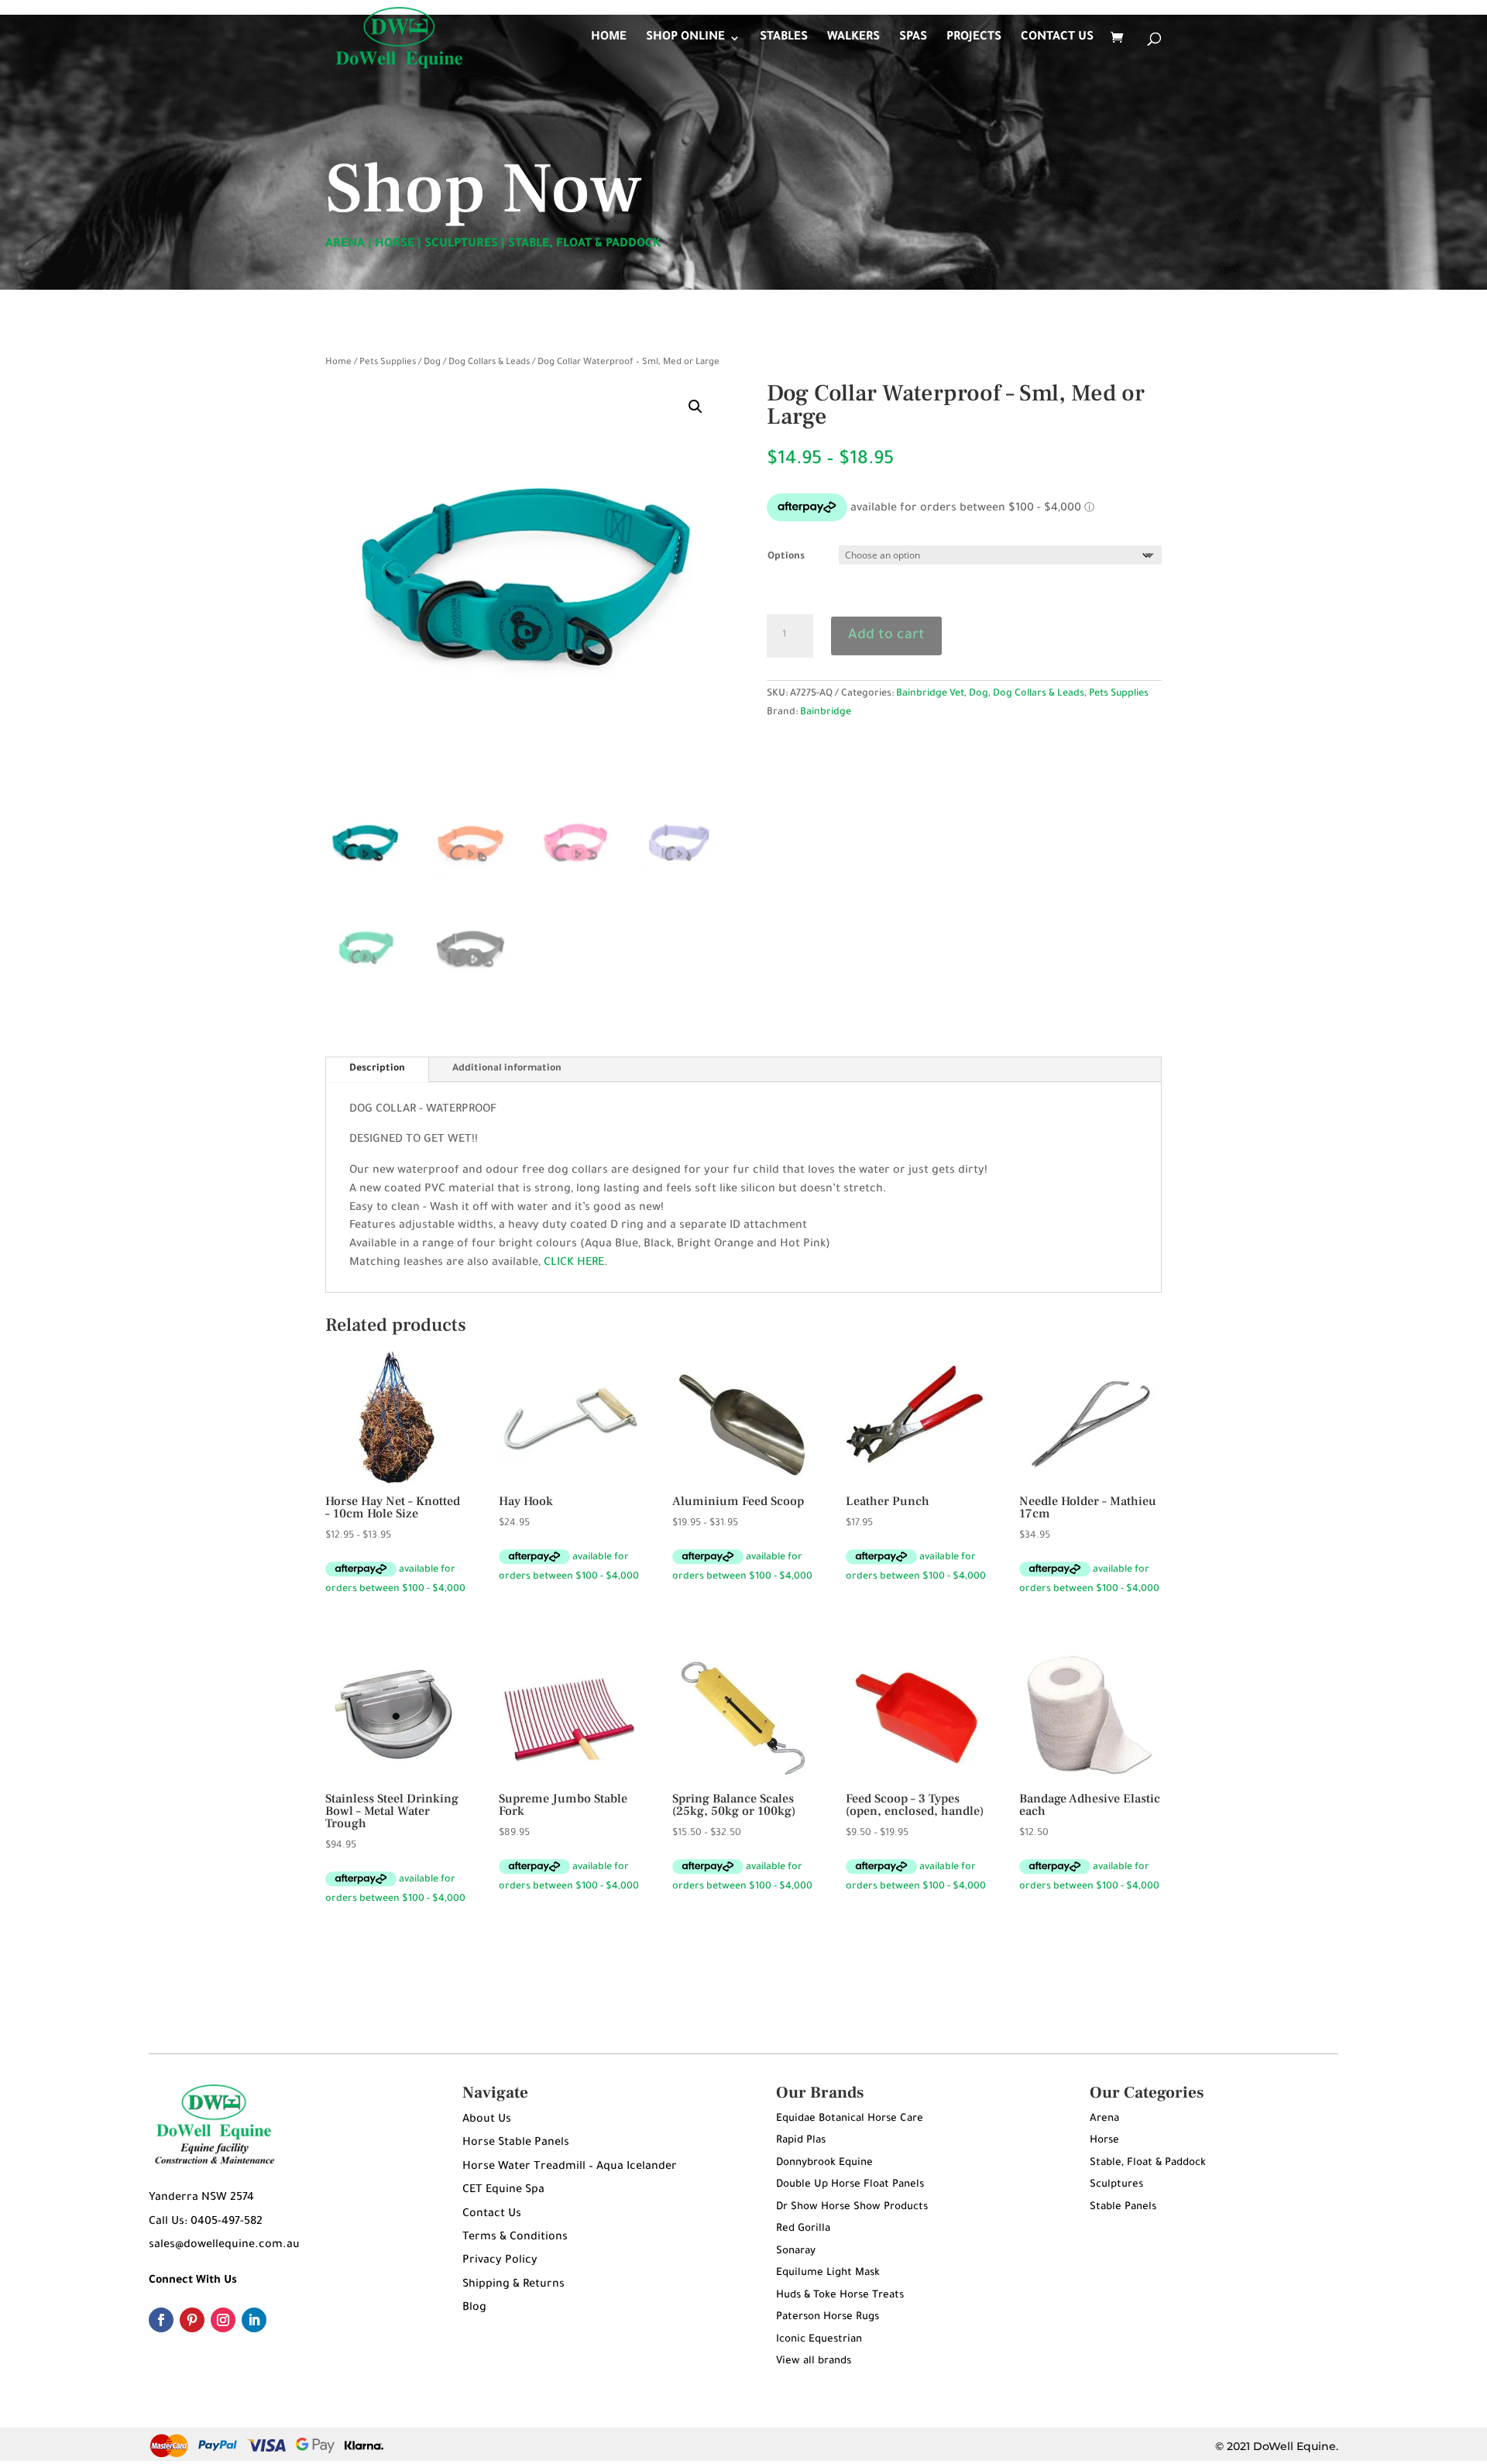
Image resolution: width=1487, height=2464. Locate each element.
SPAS (913, 38)
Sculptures (1116, 2185)
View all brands (814, 2361)
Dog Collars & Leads (489, 363)
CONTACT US (1057, 38)
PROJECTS (974, 38)
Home (338, 363)
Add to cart (886, 636)
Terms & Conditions (515, 2238)
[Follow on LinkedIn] (254, 2320)
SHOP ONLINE (685, 38)
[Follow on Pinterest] (192, 2320)
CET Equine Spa (503, 2191)
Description (377, 1069)
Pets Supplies (388, 363)
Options (786, 557)
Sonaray (796, 2251)
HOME (609, 38)
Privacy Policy (500, 2261)
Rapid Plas (801, 2141)
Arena (1104, 2119)
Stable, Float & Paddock (1148, 2163)
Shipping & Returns (513, 2285)
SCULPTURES (461, 244)
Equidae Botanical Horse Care (850, 2119)
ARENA (345, 244)
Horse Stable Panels (516, 2143)
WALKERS (853, 38)
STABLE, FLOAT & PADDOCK (585, 244)
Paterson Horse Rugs (828, 2317)
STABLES (784, 38)
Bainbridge (826, 713)
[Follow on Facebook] (161, 2320)
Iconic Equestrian (819, 2340)
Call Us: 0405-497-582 (206, 2222)
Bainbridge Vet (930, 694)
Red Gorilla (803, 2229)
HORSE (395, 244)
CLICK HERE (574, 1263)
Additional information (507, 1069)
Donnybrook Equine (824, 2163)
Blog (474, 2308)
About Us (487, 2120)
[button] (695, 407)
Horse (1104, 2141)
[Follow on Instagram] (223, 2320)
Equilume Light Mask (828, 2273)
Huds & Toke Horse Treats (840, 2296)
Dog (432, 363)
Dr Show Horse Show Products (852, 2207)
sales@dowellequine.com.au (224, 2246)
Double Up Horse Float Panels (850, 2185)
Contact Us (492, 2215)
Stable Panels (1123, 2207)
